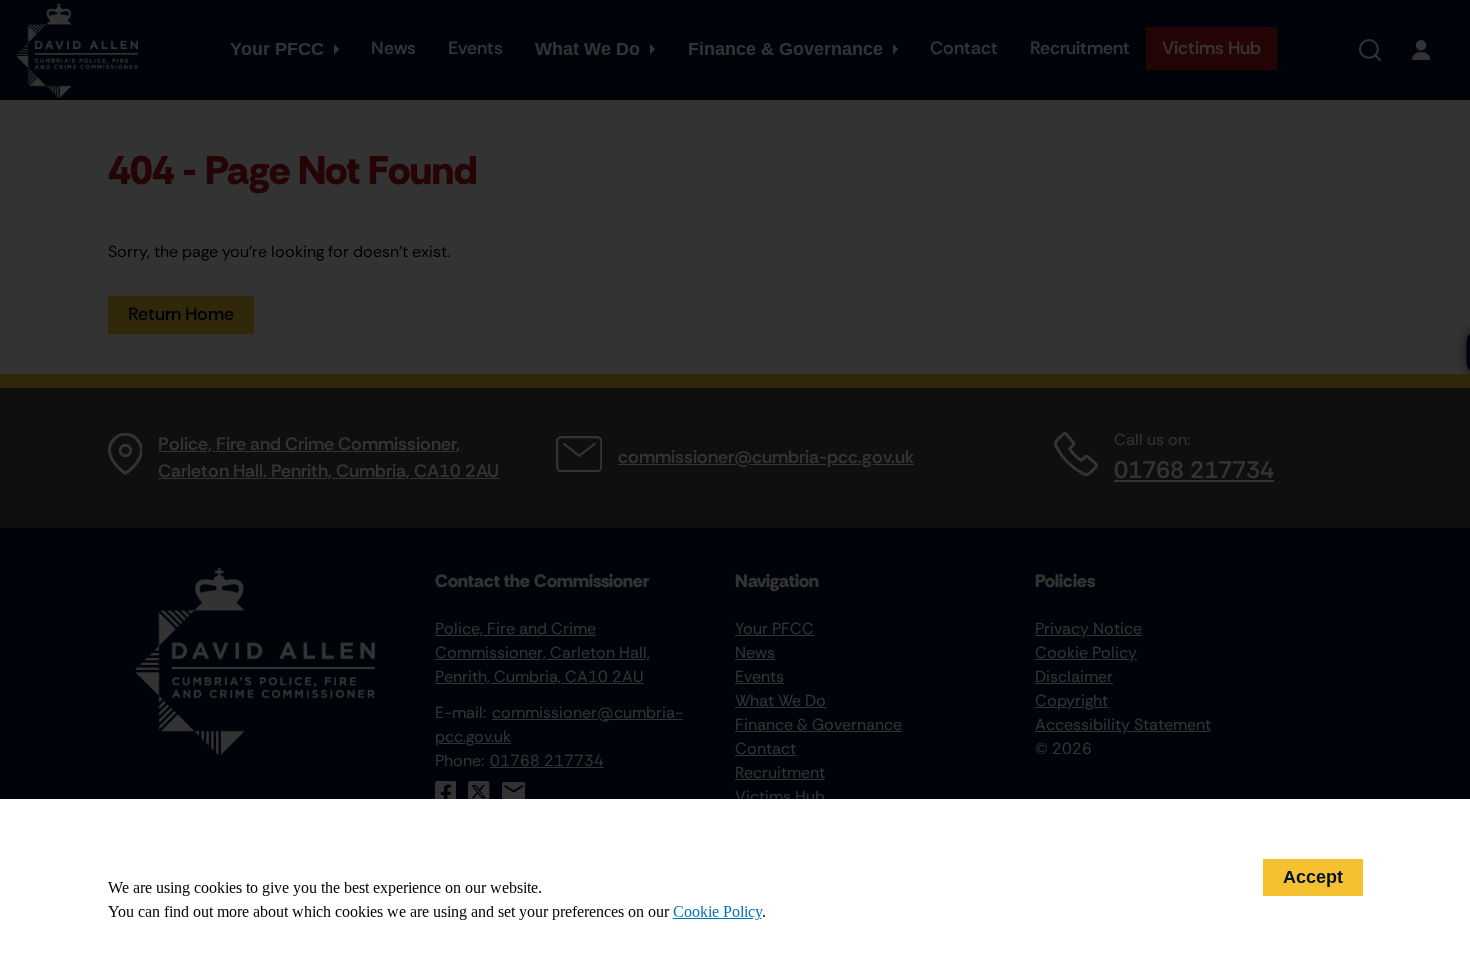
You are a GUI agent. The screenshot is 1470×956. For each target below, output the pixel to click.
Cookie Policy (717, 911)
